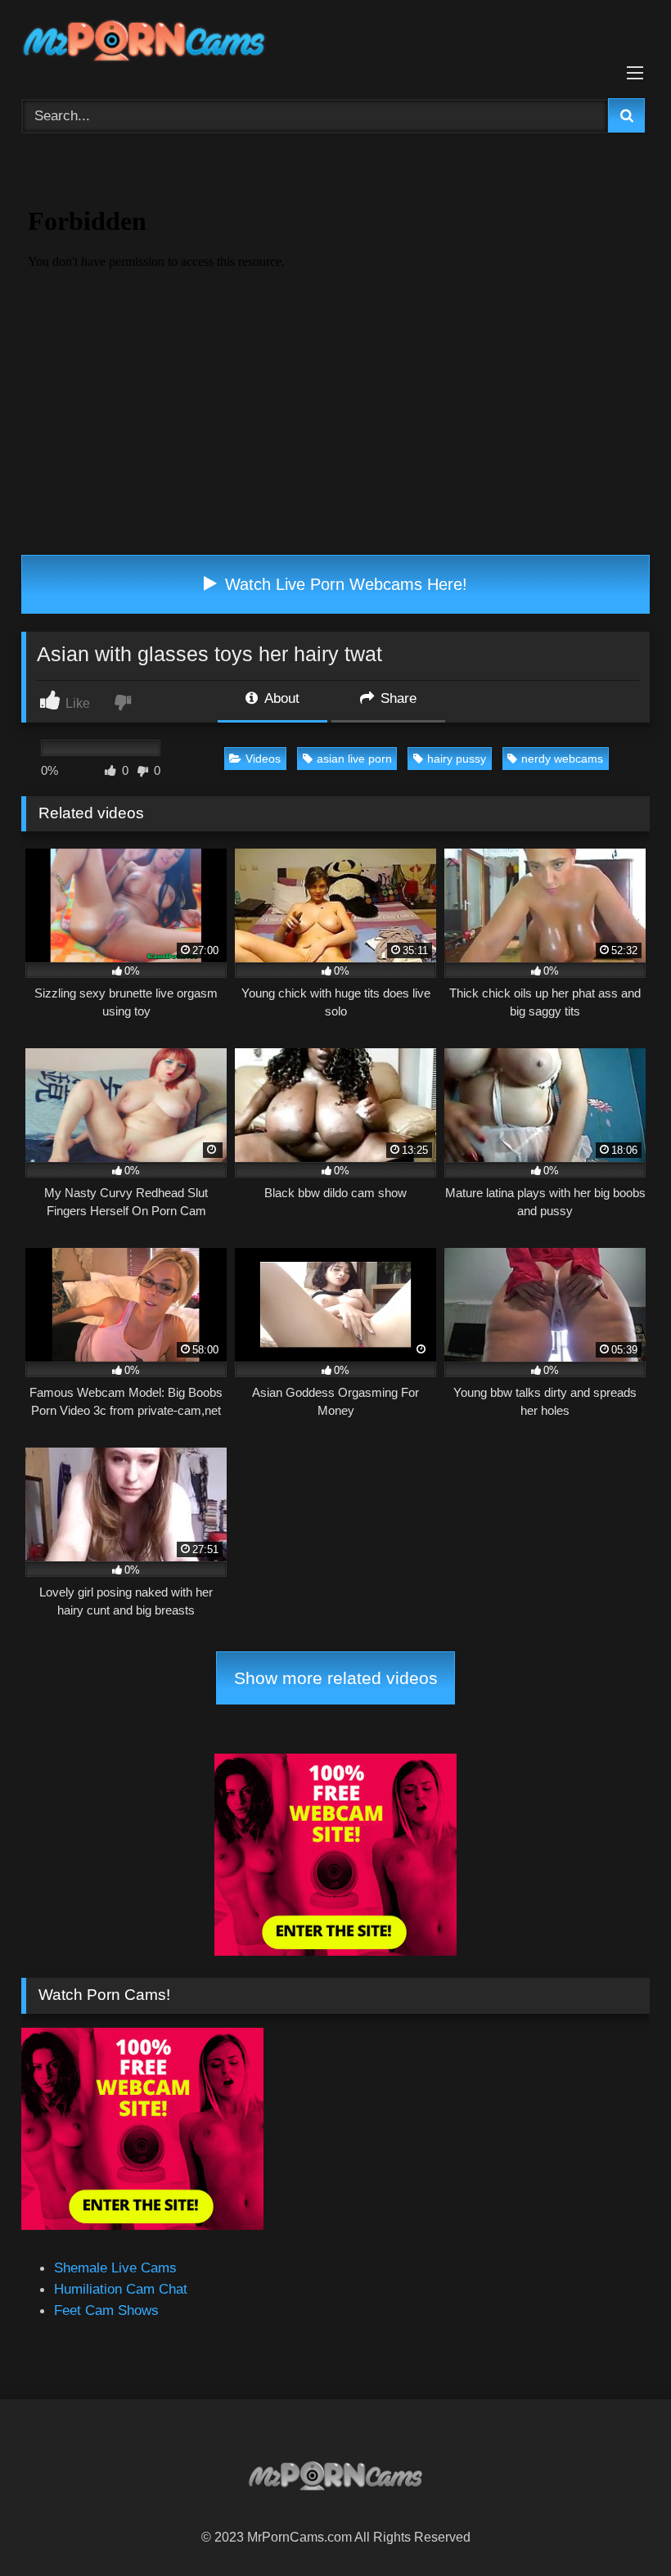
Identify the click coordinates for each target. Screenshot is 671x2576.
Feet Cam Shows (106, 2310)
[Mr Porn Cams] (335, 44)
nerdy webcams (562, 759)
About (280, 698)
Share (396, 698)
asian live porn (354, 759)
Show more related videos (336, 1678)
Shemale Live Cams (115, 2268)
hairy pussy (457, 759)
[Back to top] (619, 2526)
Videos (263, 759)
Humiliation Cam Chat (121, 2289)
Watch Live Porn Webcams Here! (344, 584)
